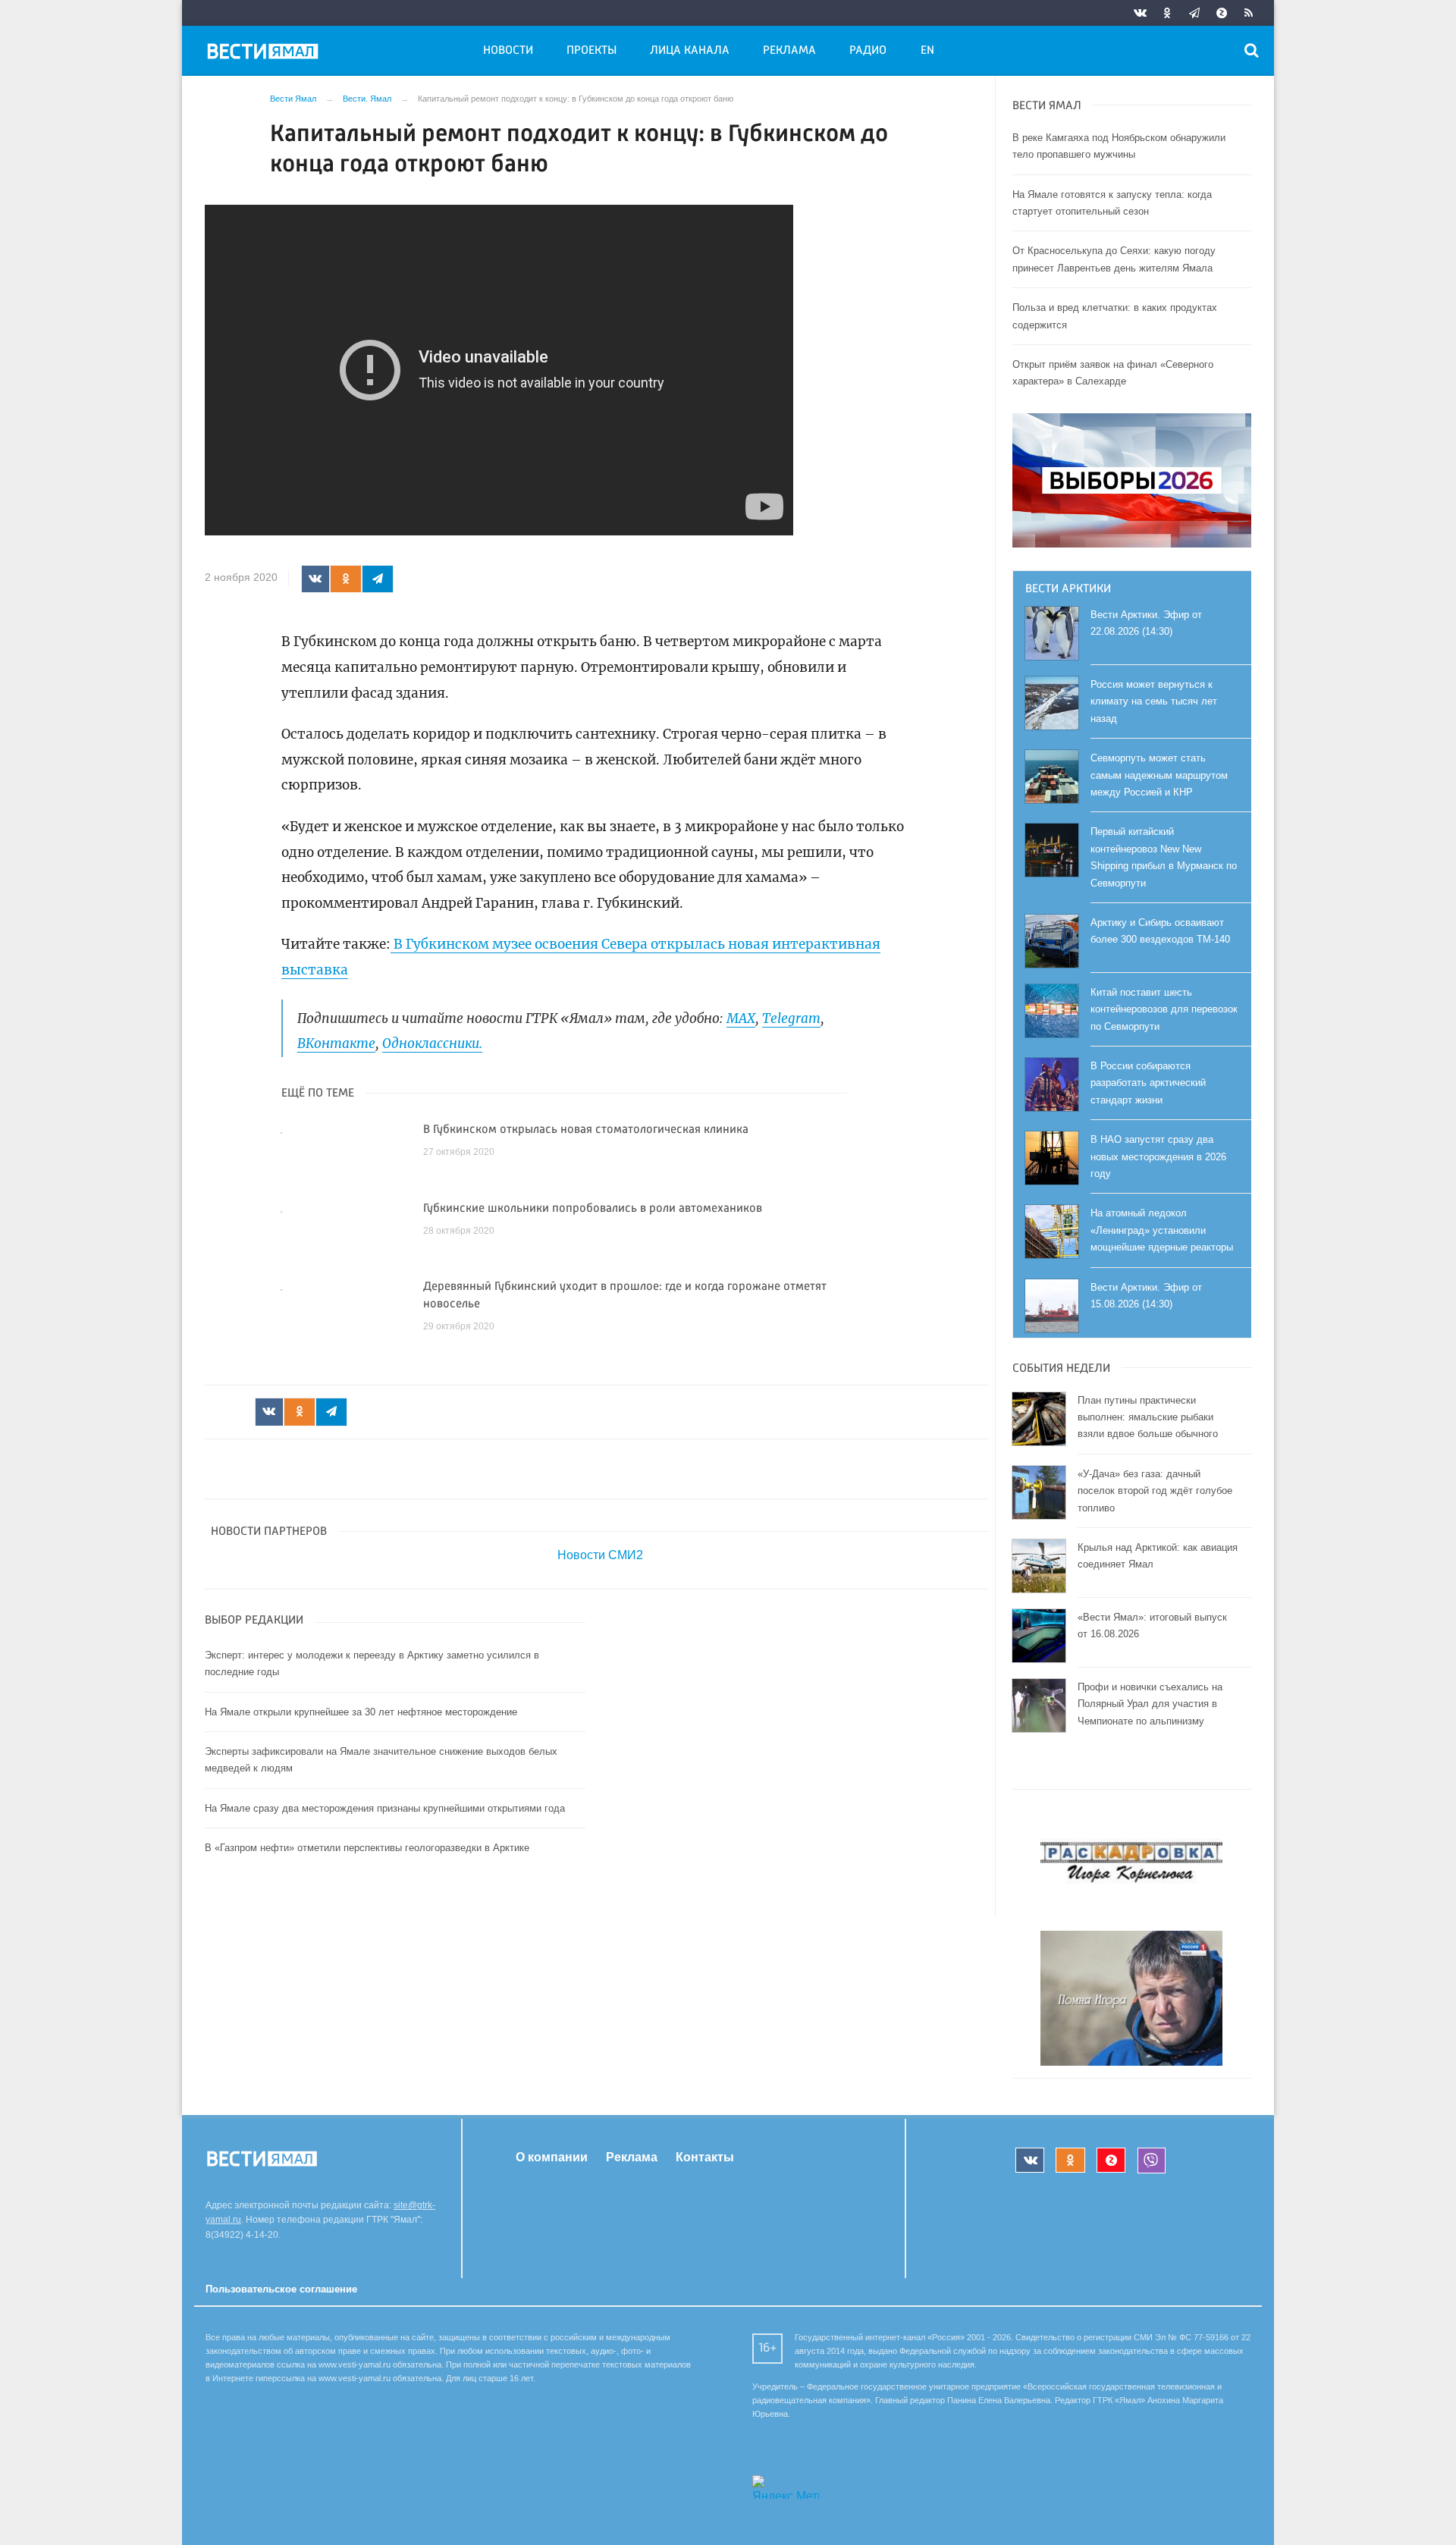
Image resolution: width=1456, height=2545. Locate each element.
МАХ (741, 1018)
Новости (508, 51)
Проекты (591, 51)
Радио (868, 51)
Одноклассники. (432, 1043)
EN (927, 51)
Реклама (789, 51)
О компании (552, 2157)
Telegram (791, 1018)
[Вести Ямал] (265, 54)
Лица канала (690, 51)
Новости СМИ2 (600, 1555)
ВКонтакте (336, 1043)
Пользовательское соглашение (281, 2289)
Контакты (705, 2157)
